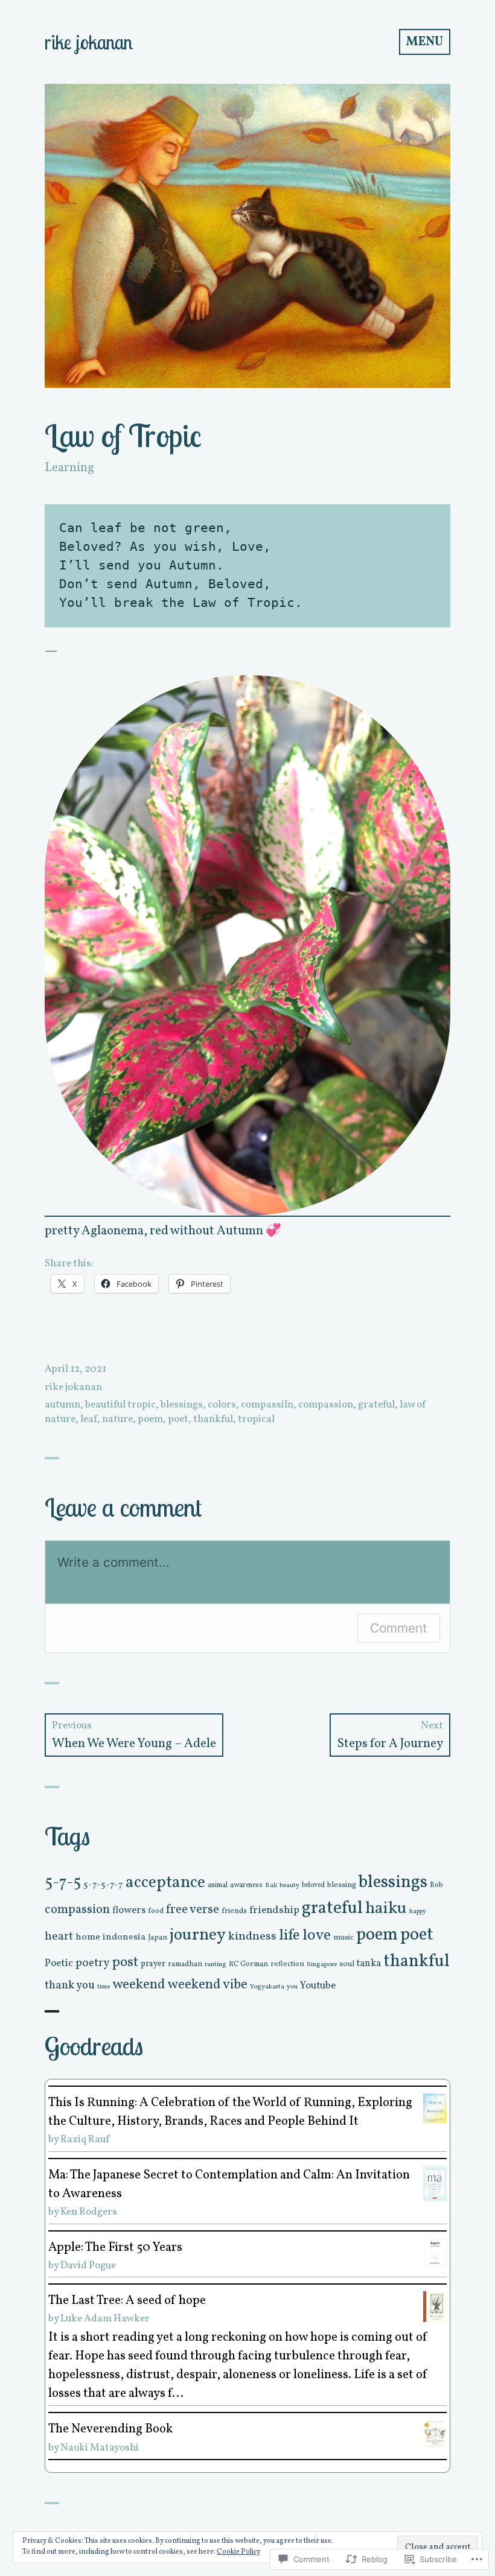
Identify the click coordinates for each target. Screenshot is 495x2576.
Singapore (322, 1964)
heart (59, 1937)
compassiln (267, 1405)
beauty (289, 1885)
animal (218, 1885)
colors (222, 1405)
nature (117, 1419)
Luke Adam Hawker (105, 2319)
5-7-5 (63, 1883)
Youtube (318, 1986)
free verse (193, 1910)
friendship (274, 1910)
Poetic (59, 1963)
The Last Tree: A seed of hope (127, 2301)
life (289, 1936)
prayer (153, 1964)
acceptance (165, 1883)
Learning (69, 468)
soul (347, 1964)
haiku (386, 1909)
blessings (182, 1405)
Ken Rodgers (89, 2212)
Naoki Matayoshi (100, 2448)
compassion (326, 1405)
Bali (271, 1886)
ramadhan (185, 1964)
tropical (256, 1419)
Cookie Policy (238, 2552)
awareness (246, 1885)
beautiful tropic (120, 1405)
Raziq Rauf (85, 2140)
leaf (89, 1419)
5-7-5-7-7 (103, 1885)
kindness (252, 1937)
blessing (342, 1885)
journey (198, 1935)
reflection (287, 1964)
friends (234, 1911)
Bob (436, 1885)
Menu (425, 42)
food (156, 1911)
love (317, 1936)
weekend (139, 1985)
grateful (376, 1405)
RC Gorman (248, 1964)
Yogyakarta (267, 1987)
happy (418, 1911)
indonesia (124, 1937)
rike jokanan (89, 42)
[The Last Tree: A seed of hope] (435, 2306)
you (292, 1987)
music (343, 1938)
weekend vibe (208, 1985)
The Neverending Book (110, 2429)
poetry (92, 1963)
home (88, 1937)
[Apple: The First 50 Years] (435, 2252)
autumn (62, 1405)
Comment (399, 1628)
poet (178, 1419)
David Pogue (88, 2266)
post (125, 1962)
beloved (313, 1885)
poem (150, 1419)
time (104, 1987)
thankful (213, 1419)
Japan (158, 1937)
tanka (369, 1964)
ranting (216, 1964)
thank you (70, 1985)
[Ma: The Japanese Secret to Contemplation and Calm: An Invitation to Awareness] (435, 2183)
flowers (129, 1910)
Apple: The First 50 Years (115, 2248)
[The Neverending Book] (435, 2434)
